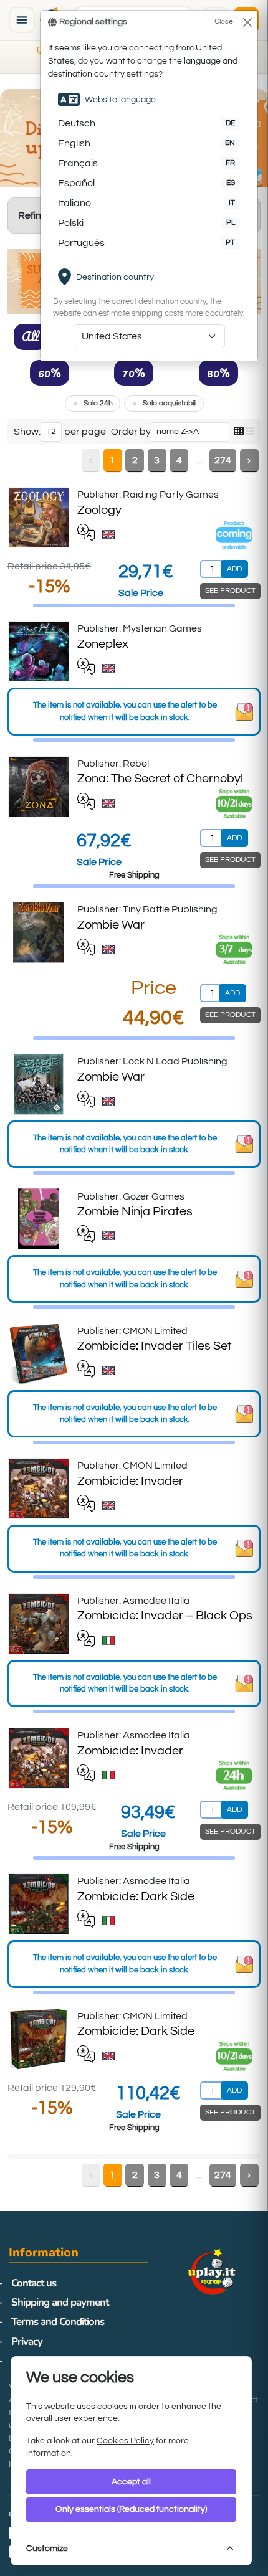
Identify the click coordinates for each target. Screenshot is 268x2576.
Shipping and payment (60, 2302)
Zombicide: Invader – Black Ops (165, 1616)
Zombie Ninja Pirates (135, 1211)
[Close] (247, 22)
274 (223, 460)
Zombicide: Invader (130, 1481)
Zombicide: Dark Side (136, 1896)
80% (218, 372)
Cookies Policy (125, 2441)
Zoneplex (103, 644)
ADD (234, 569)
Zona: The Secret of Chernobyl (160, 779)
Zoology (99, 510)
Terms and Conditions (58, 2322)
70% (134, 372)
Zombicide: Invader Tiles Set (155, 1346)
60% (50, 372)
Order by (131, 432)
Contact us (34, 2283)
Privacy (27, 2342)
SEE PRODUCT (230, 591)
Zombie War (111, 925)
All (31, 336)
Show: (27, 432)
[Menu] (22, 20)
